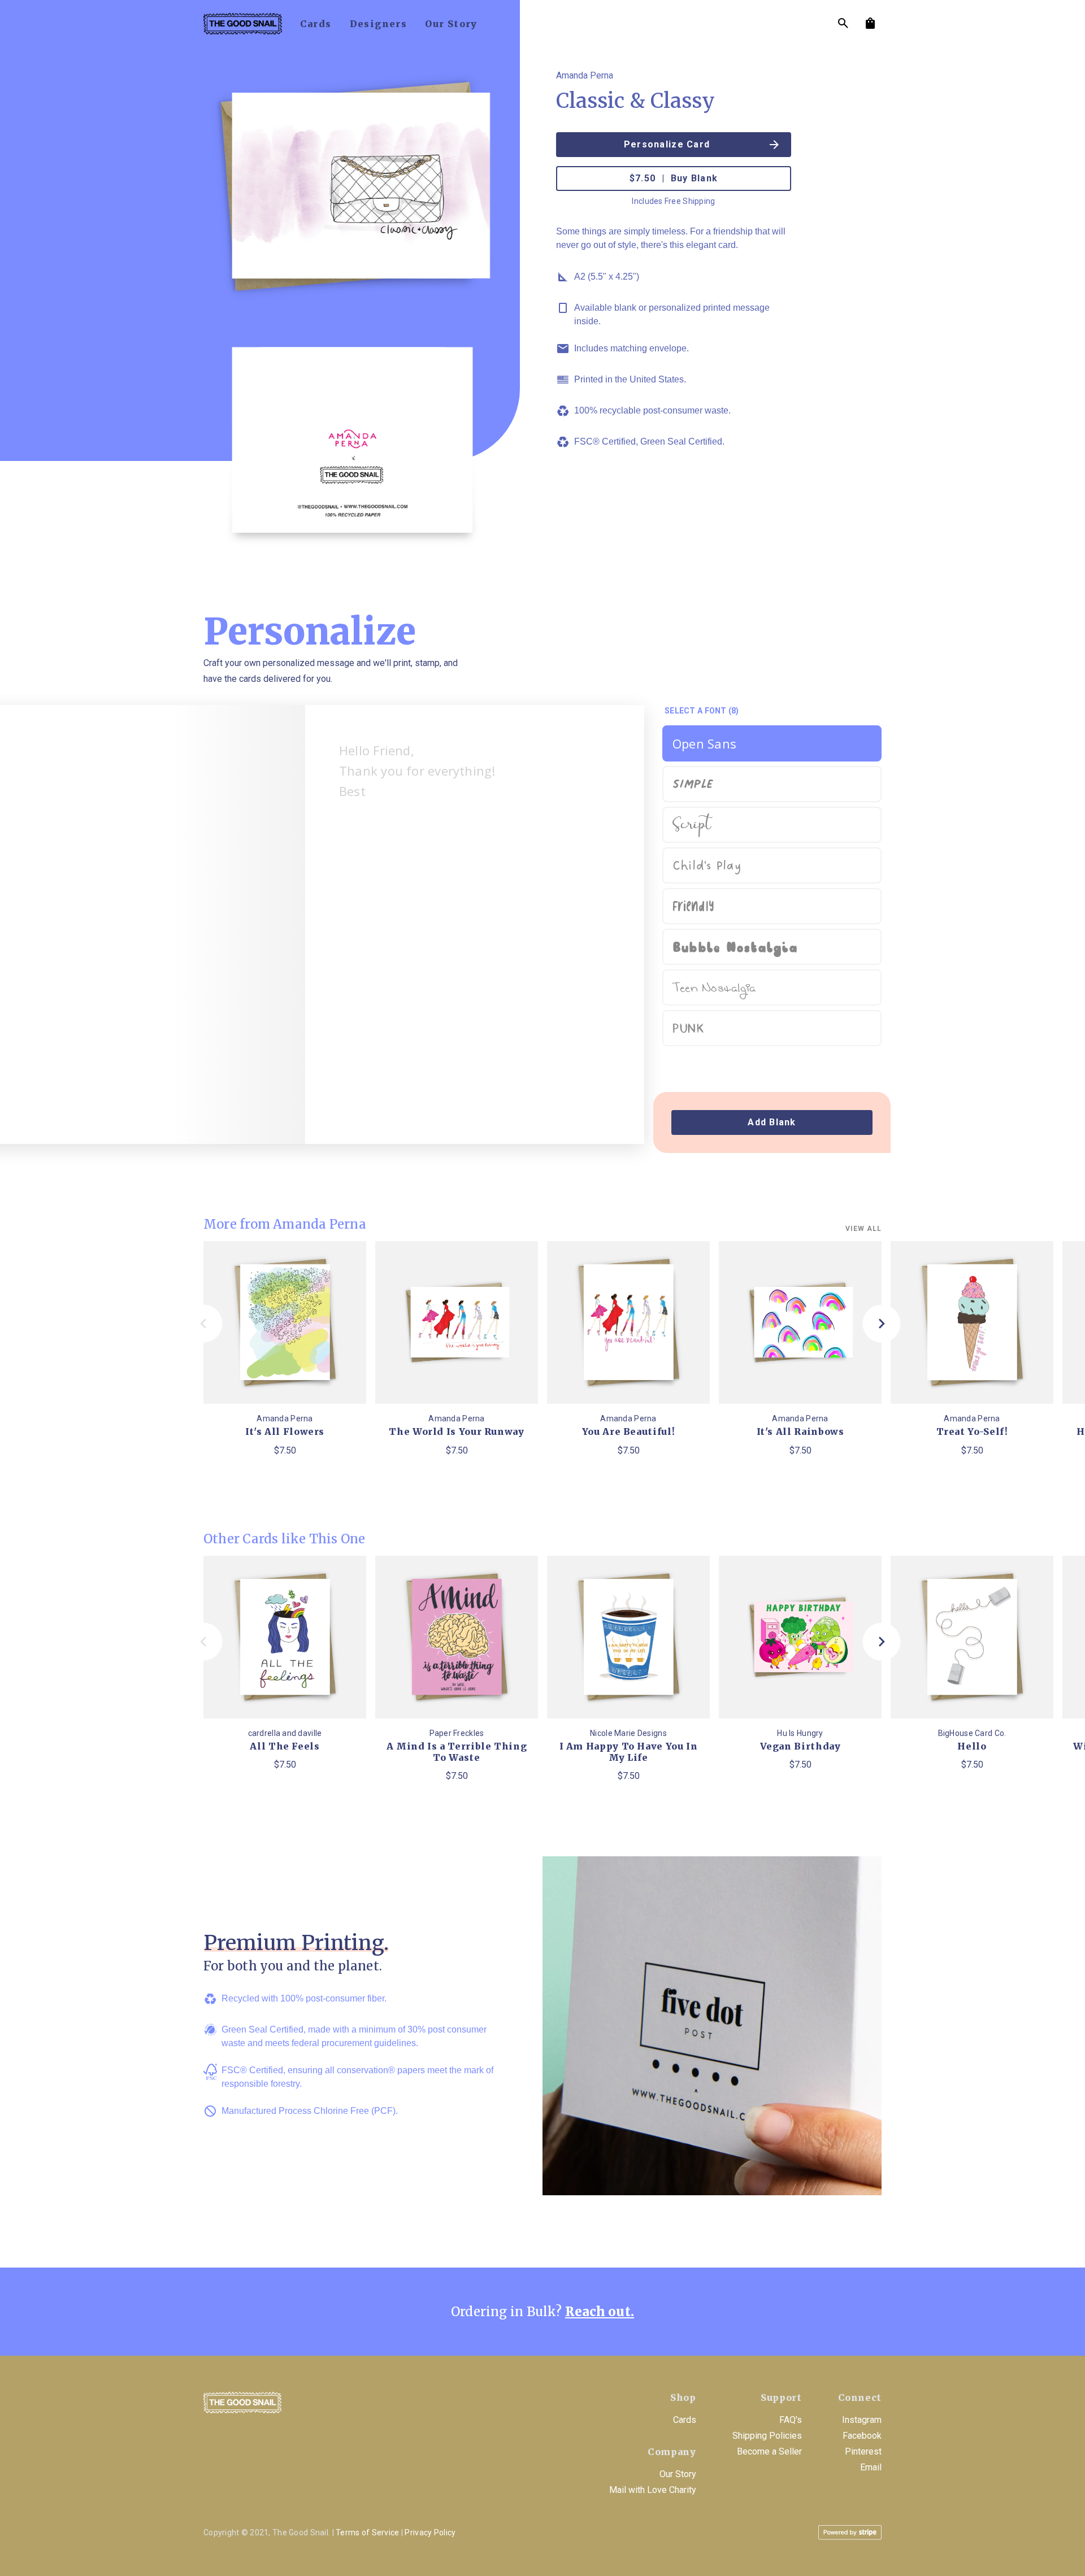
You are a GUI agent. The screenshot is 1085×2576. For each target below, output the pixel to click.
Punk (689, 1028)
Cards (685, 2420)
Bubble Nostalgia (735, 947)
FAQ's (791, 2420)
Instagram (862, 2420)
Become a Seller (769, 2451)
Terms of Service (367, 2533)
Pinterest (863, 2451)
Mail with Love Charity (653, 2490)
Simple (693, 782)
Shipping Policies (767, 2436)
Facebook (862, 2436)
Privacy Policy (430, 2533)
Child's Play (707, 866)
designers (379, 24)
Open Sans (704, 743)
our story (451, 24)
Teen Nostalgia (714, 989)
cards (316, 24)
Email (871, 2467)
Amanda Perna (585, 75)
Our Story (678, 2474)
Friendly (693, 906)
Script (692, 826)
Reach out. (600, 2312)
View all (863, 1229)
